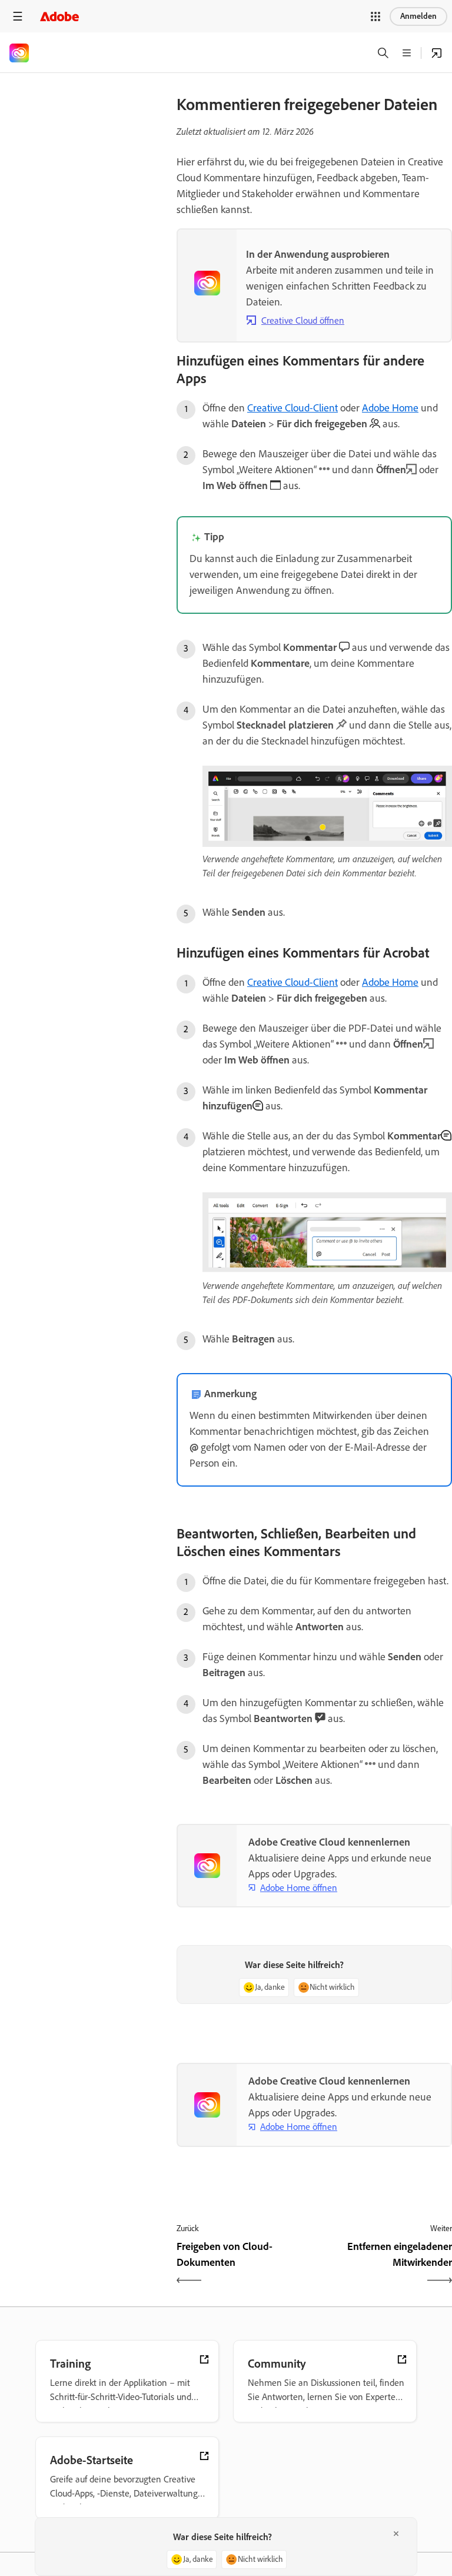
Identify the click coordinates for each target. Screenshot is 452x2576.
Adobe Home (390, 408)
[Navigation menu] (18, 16)
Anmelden (418, 16)
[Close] (396, 2534)
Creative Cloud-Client (293, 408)
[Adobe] (59, 16)
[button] (375, 16)
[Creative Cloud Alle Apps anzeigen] (437, 53)
